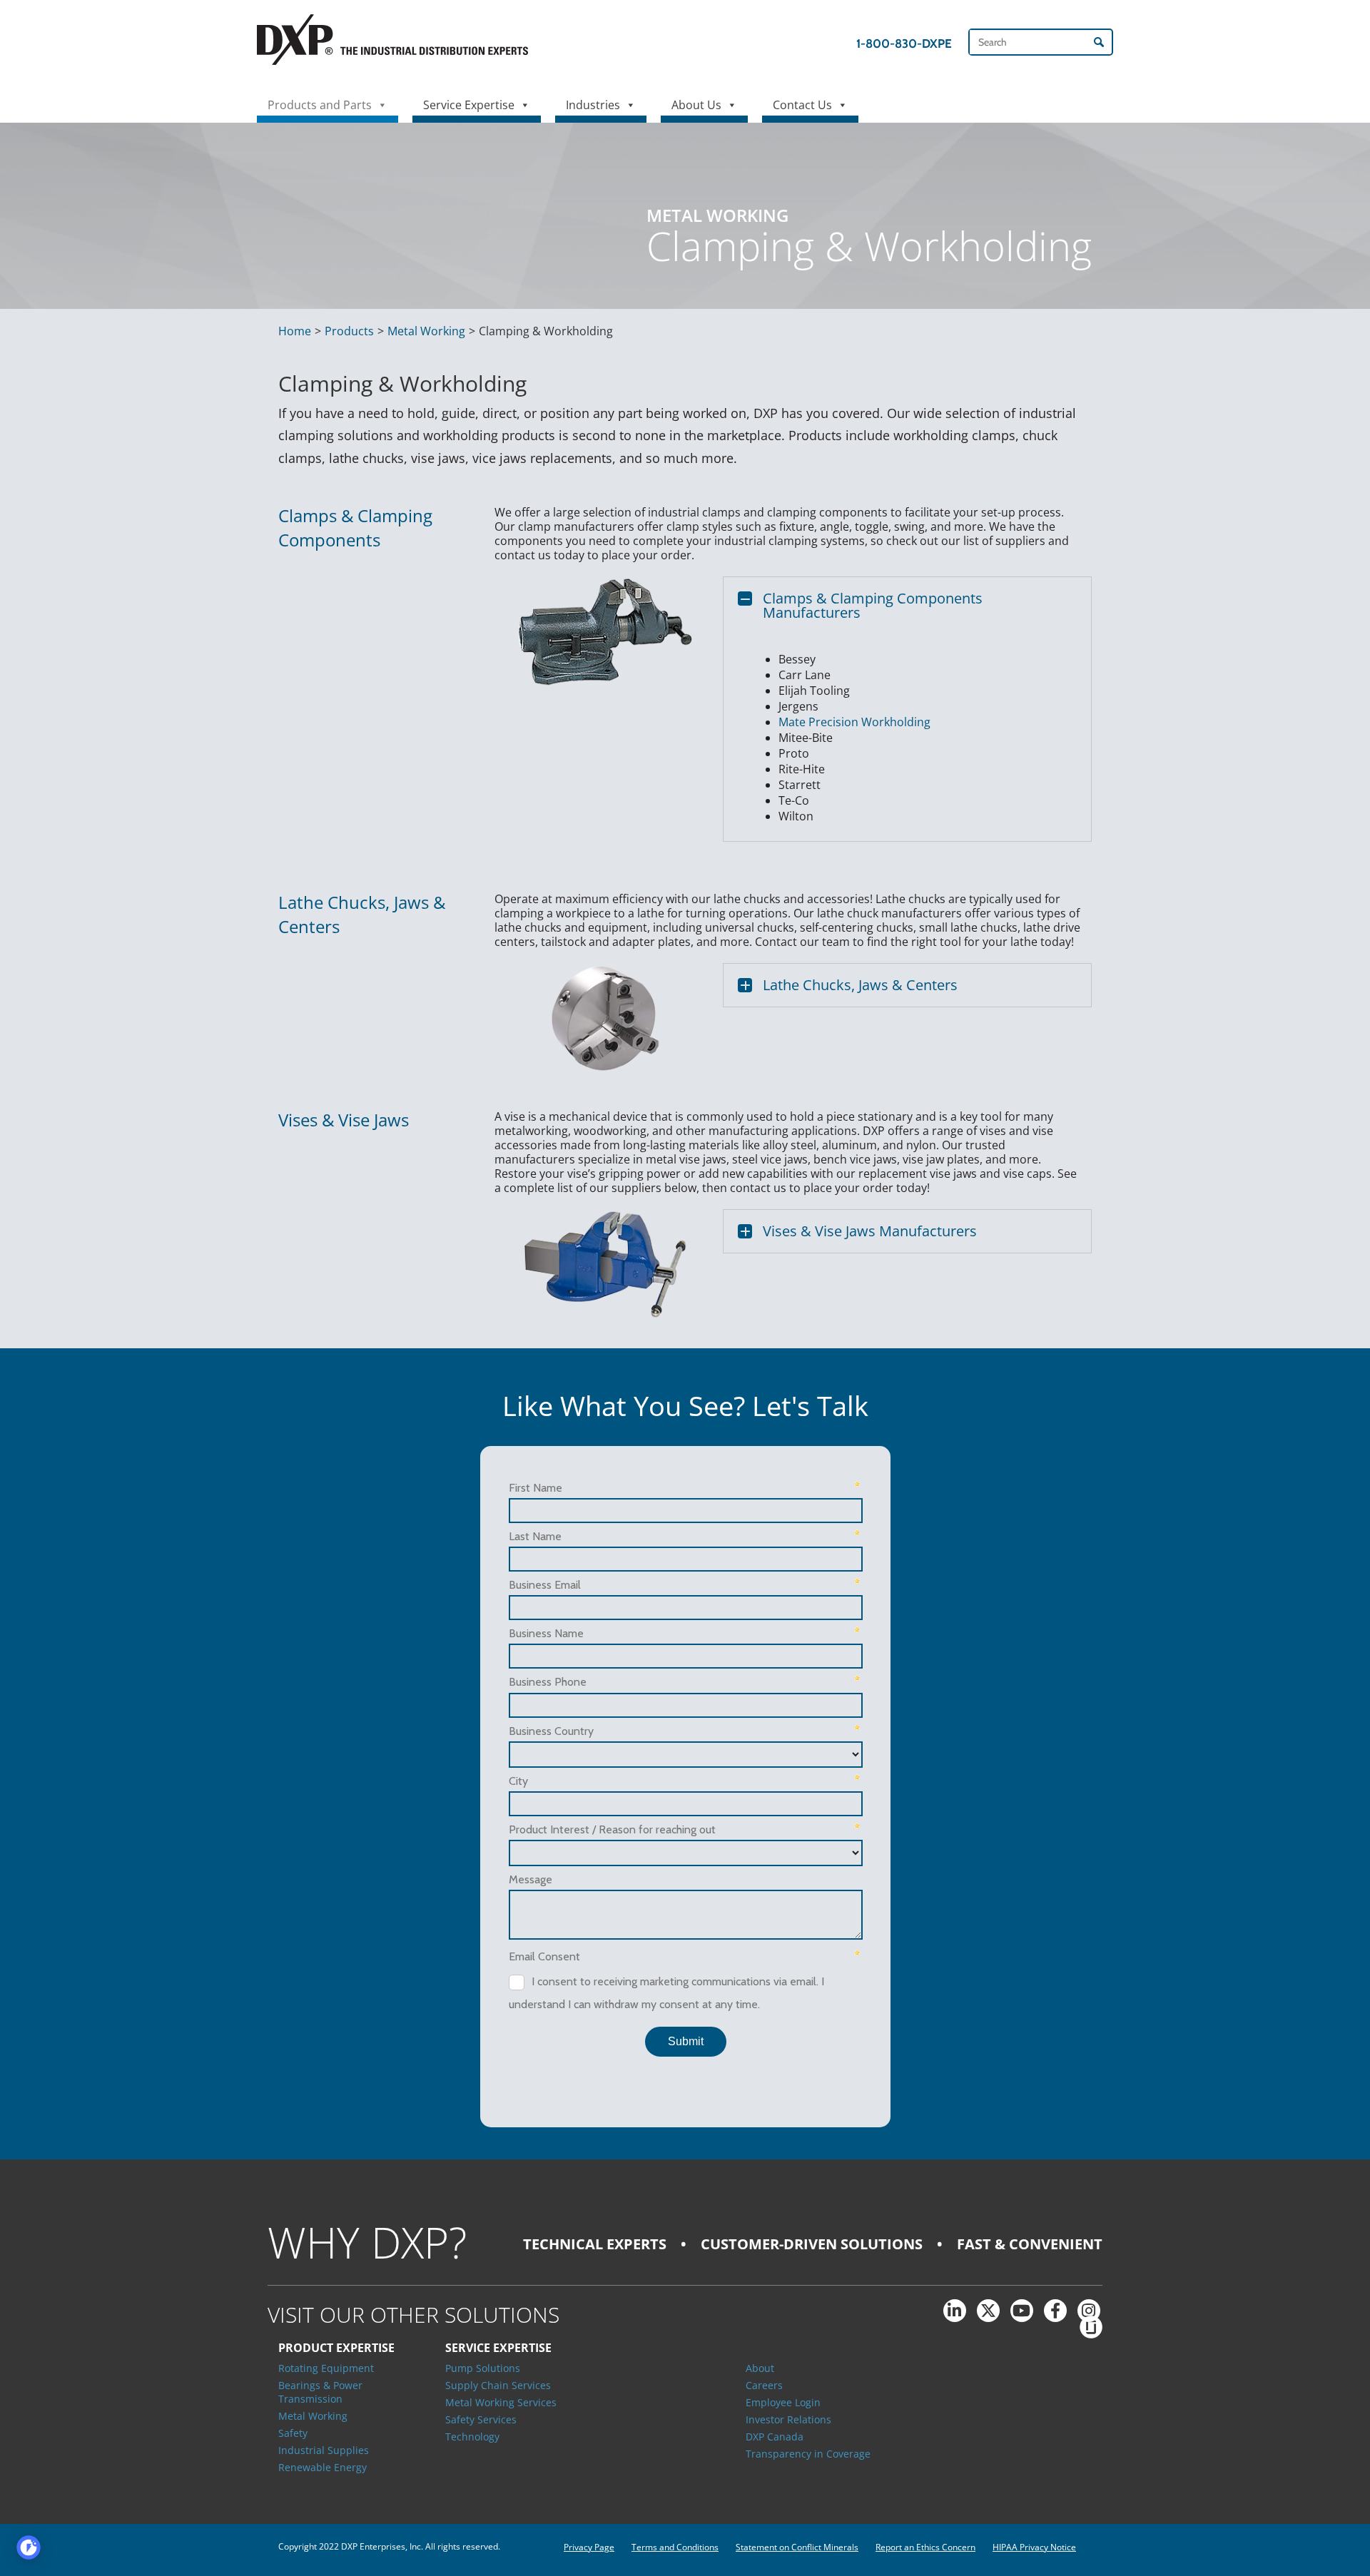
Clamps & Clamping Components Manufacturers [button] (873, 605)
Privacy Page (589, 2547)
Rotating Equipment (326, 2368)
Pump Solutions (483, 2368)
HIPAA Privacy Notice (1034, 2547)
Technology (472, 2437)
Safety (293, 2433)
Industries (593, 105)
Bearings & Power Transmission (320, 2392)
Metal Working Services (501, 2402)
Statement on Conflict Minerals (797, 2547)
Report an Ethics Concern (925, 2547)
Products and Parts (320, 105)
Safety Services (481, 2419)
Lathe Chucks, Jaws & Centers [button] (860, 985)
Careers (764, 2385)
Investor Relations (788, 2419)
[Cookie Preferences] (29, 2547)
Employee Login (783, 2402)
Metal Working (426, 331)
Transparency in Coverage (808, 2454)
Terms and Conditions (675, 2547)
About (760, 2368)
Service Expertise (469, 105)
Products (349, 331)
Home (295, 331)
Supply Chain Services (498, 2385)
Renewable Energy (323, 2467)
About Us (696, 105)
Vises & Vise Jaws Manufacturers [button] (870, 1231)
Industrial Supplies (324, 2450)
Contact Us (802, 105)
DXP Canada (775, 2437)
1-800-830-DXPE (904, 44)
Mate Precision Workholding (854, 722)
